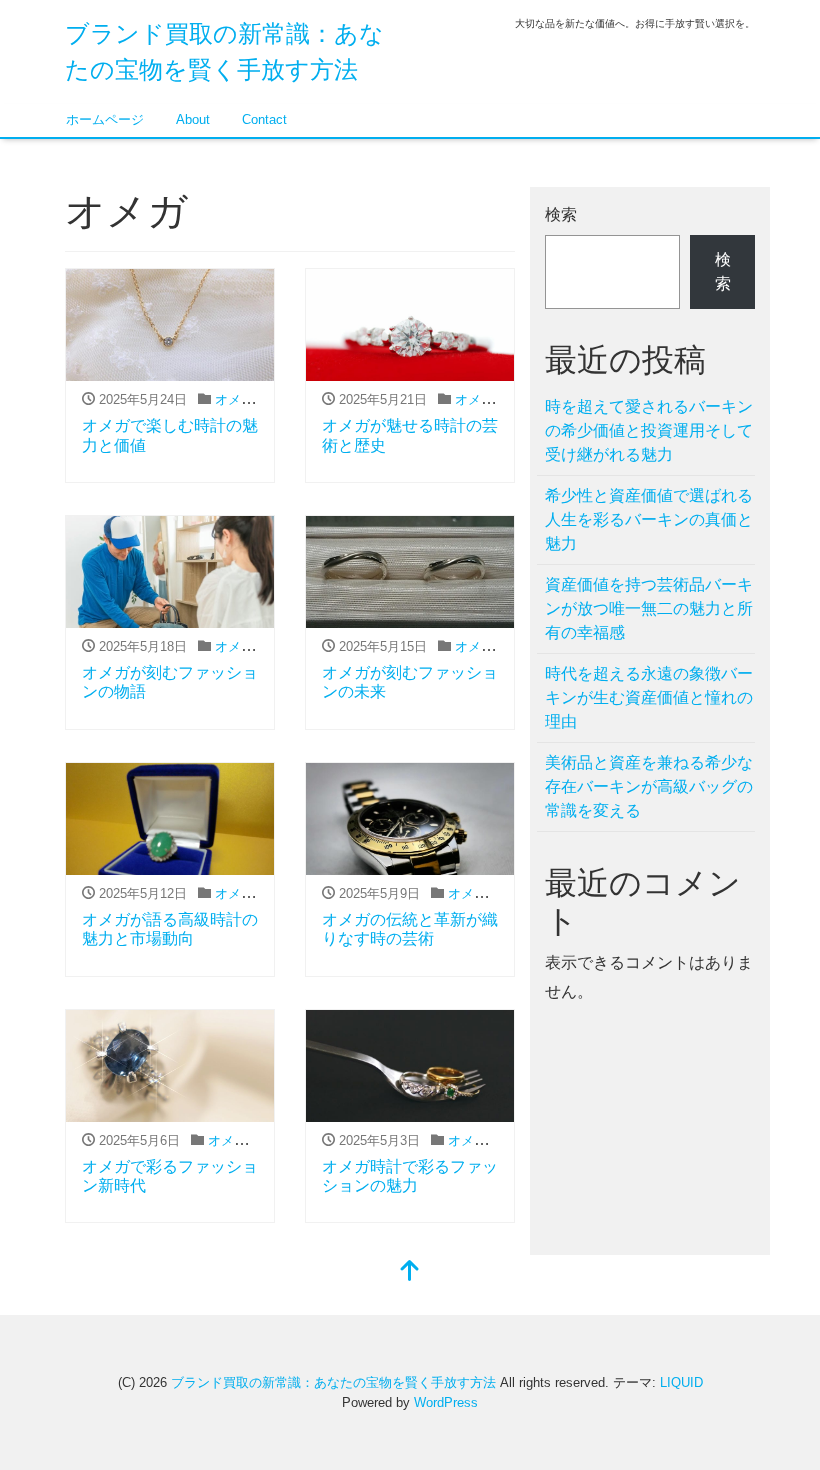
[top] (410, 1272)
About (193, 119)
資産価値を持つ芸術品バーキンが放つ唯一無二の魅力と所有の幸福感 (649, 608)
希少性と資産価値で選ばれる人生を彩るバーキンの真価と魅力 (649, 519)
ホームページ (105, 119)
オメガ (234, 399)
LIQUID (681, 1382)
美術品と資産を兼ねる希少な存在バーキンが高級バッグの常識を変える (649, 786)
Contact (264, 119)
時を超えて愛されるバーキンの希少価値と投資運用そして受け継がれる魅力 (649, 430)
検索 (561, 214)
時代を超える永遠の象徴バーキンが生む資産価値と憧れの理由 (649, 697)
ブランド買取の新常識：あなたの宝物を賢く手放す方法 (333, 1382)
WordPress (446, 1402)
